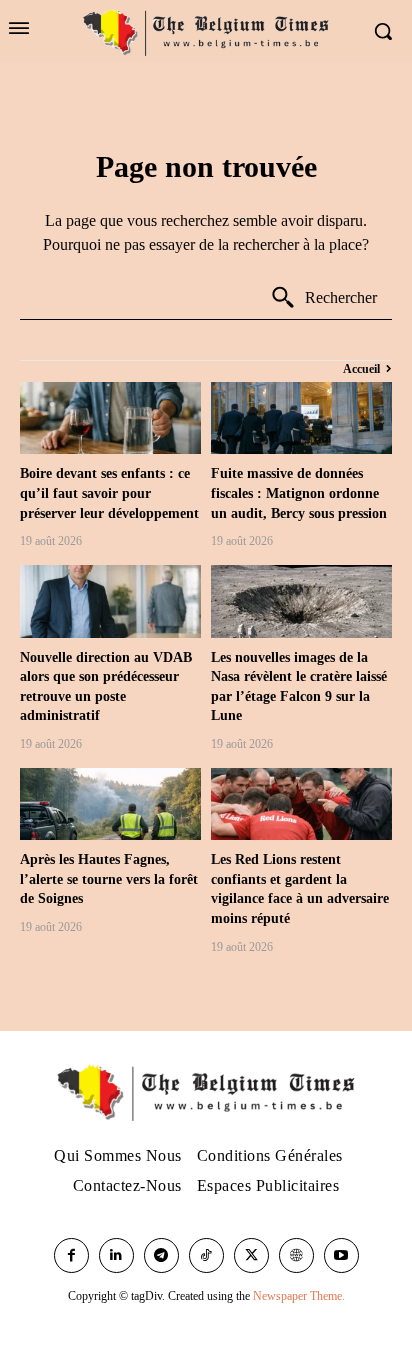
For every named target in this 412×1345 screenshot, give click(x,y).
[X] (251, 1255)
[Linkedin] (116, 1255)
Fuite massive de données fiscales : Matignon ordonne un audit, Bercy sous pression (299, 493)
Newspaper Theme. (299, 1296)
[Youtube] (341, 1255)
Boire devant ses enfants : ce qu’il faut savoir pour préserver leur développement (109, 493)
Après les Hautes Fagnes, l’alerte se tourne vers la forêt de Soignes (109, 879)
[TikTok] (206, 1255)
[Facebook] (71, 1255)
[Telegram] (161, 1255)
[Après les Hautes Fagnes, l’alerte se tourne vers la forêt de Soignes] (110, 804)
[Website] (296, 1255)
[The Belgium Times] (206, 31)
